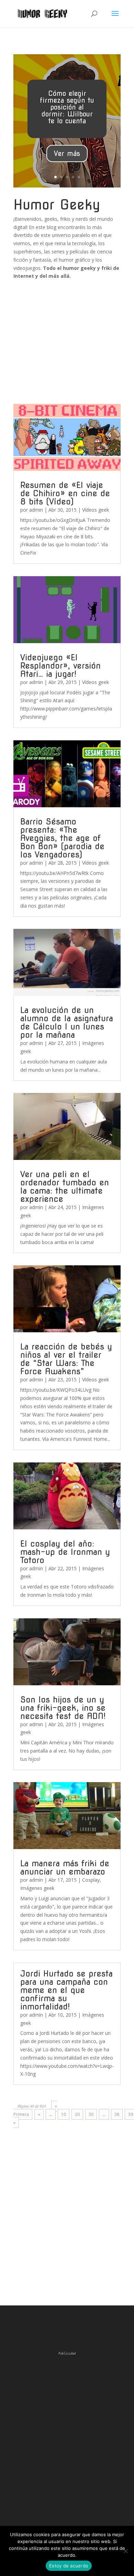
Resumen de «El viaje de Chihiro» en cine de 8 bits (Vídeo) (65, 493)
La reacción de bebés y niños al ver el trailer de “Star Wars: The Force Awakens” (66, 1359)
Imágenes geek (37, 1888)
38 (117, 2114)
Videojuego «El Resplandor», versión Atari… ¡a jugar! (60, 666)
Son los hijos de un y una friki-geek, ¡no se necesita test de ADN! (63, 1708)
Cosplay (91, 1880)
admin (36, 510)
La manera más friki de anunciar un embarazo (65, 1867)
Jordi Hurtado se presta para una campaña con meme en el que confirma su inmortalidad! (66, 1990)
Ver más (67, 153)
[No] (125, 2551)
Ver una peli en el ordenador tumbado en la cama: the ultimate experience (65, 1187)
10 (64, 2114)
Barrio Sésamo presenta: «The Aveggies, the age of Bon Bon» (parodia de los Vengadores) (62, 838)
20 (77, 2114)
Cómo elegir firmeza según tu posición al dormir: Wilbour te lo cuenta (67, 107)
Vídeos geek (96, 510)
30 (91, 2114)
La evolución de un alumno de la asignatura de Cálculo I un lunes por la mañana (67, 1022)
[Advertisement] (67, 337)
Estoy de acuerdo (69, 2566)
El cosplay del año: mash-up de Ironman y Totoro (65, 1552)
